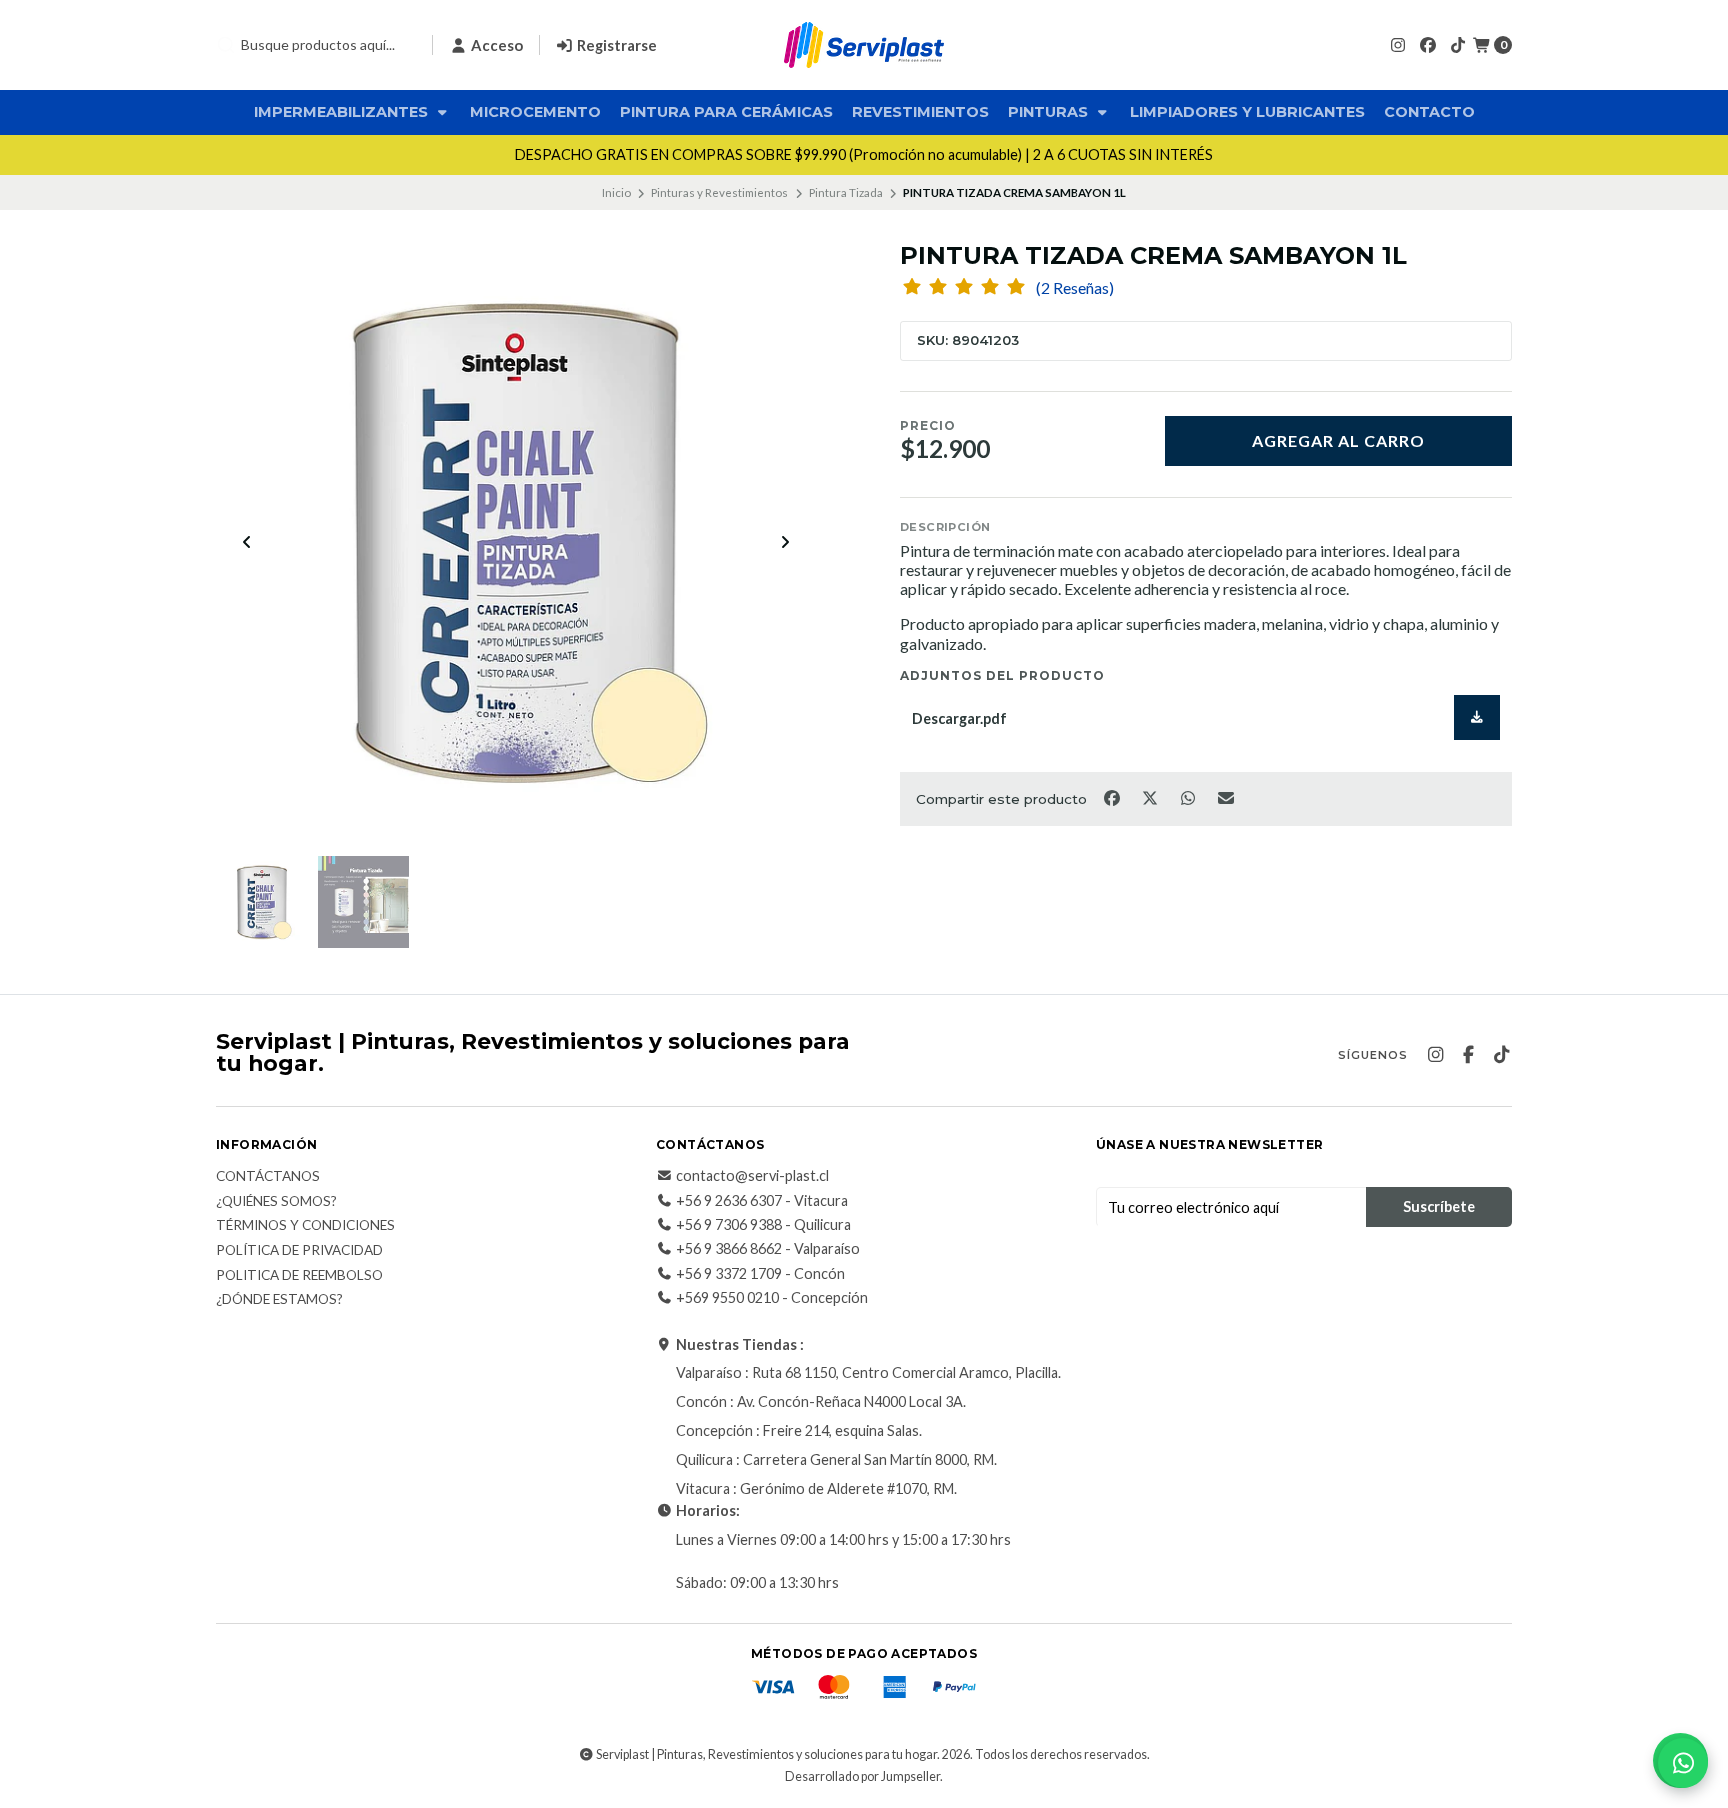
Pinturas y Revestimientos (719, 192)
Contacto (1429, 112)
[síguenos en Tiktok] (1458, 44)
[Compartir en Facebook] (1113, 797)
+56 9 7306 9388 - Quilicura (763, 1225)
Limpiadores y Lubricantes (1247, 112)
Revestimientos (920, 112)
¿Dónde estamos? (279, 1300)
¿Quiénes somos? (276, 1202)
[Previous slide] (247, 542)
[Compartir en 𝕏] (1151, 797)
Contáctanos (268, 1177)
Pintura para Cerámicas (726, 112)
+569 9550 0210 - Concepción (772, 1298)
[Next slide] (785, 542)
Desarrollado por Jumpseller (862, 1776)
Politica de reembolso (299, 1276)
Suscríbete (1439, 1206)
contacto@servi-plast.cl (752, 1176)
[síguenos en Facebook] (1428, 44)
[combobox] (316, 45)
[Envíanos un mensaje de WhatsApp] (1683, 1763)
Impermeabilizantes (343, 112)
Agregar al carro (1338, 440)
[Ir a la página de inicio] (864, 45)
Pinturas (1050, 112)
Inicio (616, 192)
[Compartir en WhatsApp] (1189, 797)
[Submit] (226, 45)
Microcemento (535, 112)
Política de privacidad (299, 1251)
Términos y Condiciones (305, 1226)
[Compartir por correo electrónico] (1226, 797)
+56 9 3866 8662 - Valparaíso (768, 1249)
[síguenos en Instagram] (1398, 44)
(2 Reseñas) (1075, 288)
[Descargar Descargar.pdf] (1477, 717)
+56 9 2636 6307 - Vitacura (762, 1201)
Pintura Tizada (846, 192)
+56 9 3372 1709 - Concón (760, 1274)
